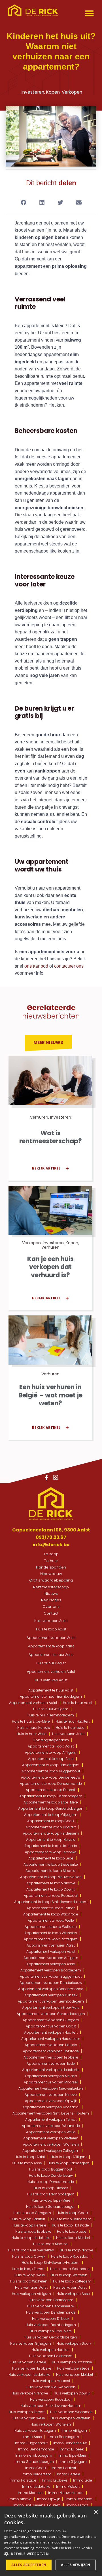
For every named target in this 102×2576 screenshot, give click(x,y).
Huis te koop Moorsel (51, 2244)
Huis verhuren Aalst (51, 1680)
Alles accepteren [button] (29, 2565)
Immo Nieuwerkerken (66, 2493)
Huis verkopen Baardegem (51, 2300)
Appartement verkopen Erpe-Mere (51, 2007)
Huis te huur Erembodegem (51, 1715)
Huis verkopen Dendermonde (51, 2312)
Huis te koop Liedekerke (31, 2238)
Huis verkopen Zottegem (35, 2431)
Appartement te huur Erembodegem (51, 1696)
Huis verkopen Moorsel (51, 2381)
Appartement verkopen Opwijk (51, 2101)
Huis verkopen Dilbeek (51, 2319)
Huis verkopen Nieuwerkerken (51, 2387)
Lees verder (83, 2548)
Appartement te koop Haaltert (51, 1827)
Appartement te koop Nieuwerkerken (51, 1877)
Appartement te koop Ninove (51, 1883)
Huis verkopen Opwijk (72, 2393)
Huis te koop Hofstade (70, 2225)
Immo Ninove (20, 2499)
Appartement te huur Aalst (51, 1655)
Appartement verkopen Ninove (51, 2095)
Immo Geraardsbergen (34, 2462)
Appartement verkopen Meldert (51, 2076)
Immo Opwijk (48, 2499)
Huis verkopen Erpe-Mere (51, 2331)
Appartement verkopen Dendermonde (51, 1989)
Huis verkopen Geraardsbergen (51, 2337)
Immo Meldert (68, 2487)
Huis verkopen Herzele (28, 2362)
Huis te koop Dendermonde (51, 2182)
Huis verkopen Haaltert (51, 2350)
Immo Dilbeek (72, 2449)
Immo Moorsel (30, 2493)
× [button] (96, 2512)
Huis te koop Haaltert (28, 2219)
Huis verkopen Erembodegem (51, 2325)
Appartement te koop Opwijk (51, 1889)
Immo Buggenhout (31, 2443)
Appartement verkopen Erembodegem (51, 2001)
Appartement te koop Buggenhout (51, 1771)
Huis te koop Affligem (69, 2157)
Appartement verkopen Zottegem (51, 2151)
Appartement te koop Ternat (51, 1908)
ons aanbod (36, 966)
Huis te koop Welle (30, 2275)
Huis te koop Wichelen (29, 2281)
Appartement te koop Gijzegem (51, 1815)
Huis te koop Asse (27, 2163)
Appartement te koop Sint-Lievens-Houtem (51, 1902)
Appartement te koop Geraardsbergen (51, 1808)
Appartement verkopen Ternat (51, 2119)
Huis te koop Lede (72, 2231)
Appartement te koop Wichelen (51, 1933)
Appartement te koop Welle (51, 1920)
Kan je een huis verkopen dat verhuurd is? (50, 1267)
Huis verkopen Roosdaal (51, 2399)
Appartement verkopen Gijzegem (51, 2020)
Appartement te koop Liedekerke (51, 1864)
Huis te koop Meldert (73, 2238)
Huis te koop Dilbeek (51, 2188)
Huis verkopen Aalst (51, 1621)
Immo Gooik (36, 2468)
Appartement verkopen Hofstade (51, 2051)
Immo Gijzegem (73, 2462)
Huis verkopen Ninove (30, 2393)
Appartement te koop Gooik (51, 1821)
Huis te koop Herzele (29, 2225)
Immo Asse (32, 2437)
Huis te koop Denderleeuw (51, 2175)
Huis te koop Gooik (72, 2213)
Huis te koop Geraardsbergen (51, 2207)
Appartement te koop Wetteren (51, 1927)
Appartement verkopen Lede (51, 2063)
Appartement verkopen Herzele (51, 2045)
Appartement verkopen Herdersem (51, 2039)
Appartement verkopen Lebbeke (51, 2057)
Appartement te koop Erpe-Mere (51, 1802)
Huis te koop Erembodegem (51, 2194)
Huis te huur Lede (70, 1728)
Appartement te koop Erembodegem (51, 1796)
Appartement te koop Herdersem (51, 1833)
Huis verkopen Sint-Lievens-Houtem (51, 2406)
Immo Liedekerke (36, 2487)
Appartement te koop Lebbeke (51, 1852)
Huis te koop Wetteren (69, 2275)
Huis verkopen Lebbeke (32, 2368)
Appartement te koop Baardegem (51, 1765)
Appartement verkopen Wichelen (51, 2144)
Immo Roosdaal (79, 2499)
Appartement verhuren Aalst (51, 1672)
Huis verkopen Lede (73, 2368)
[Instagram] (56, 1477)
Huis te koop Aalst (51, 1629)
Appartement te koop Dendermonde (51, 1784)
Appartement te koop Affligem (51, 1752)
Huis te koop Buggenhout (51, 2169)
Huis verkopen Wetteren (71, 2418)
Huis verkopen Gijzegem (31, 2343)
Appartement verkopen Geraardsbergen (51, 2014)
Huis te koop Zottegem (72, 2281)
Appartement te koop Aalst (51, 1646)
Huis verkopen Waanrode (71, 2412)
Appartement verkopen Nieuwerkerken (51, 2088)
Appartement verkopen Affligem (51, 1958)
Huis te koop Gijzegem (32, 2213)
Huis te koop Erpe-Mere (51, 2200)
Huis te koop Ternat (28, 2269)
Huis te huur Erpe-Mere (31, 1721)
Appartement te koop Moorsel (51, 1871)
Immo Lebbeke (55, 2480)
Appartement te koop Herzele (51, 1840)
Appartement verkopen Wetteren (51, 2138)
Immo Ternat (77, 2505)
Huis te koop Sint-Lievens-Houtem (51, 2263)
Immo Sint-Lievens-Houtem (37, 2505)
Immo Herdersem (36, 2474)
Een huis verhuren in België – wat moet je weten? (50, 1395)
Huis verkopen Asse (73, 2294)
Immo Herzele (69, 2474)
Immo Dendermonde (36, 2449)
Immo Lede (83, 2480)
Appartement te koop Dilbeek (51, 1790)
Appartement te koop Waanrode (51, 1914)
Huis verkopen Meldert (75, 2375)
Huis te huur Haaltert (73, 1721)
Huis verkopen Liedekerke (29, 2375)
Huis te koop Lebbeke (33, 2231)
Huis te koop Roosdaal (70, 2256)
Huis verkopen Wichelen (51, 2424)
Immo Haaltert (64, 2468)
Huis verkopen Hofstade (72, 2362)
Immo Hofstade (23, 2480)
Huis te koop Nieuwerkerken (31, 2250)
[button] (90, 13)
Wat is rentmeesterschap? (51, 1137)
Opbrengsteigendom (51, 1740)
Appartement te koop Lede (51, 1858)
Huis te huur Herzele (34, 1728)
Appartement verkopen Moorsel (51, 2082)
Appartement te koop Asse (51, 1759)
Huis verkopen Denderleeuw (51, 2306)
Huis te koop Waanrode (70, 2269)
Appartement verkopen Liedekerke (51, 2070)
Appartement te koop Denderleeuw (51, 1777)
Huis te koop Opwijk (29, 2256)
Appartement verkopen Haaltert (51, 2032)
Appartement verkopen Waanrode (51, 2126)
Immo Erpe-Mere (72, 2455)
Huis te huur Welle (32, 1734)
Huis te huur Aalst (51, 1663)
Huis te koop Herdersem (71, 2219)
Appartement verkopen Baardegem (51, 1970)
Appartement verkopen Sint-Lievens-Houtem (51, 2113)
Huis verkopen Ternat (27, 2412)
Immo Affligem (74, 2431)
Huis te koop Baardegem (69, 2163)
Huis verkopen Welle (28, 2418)
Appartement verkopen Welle (51, 2132)
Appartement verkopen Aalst (51, 1638)
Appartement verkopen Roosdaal (51, 2107)
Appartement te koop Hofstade (51, 1846)
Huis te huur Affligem (51, 1709)
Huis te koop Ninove (76, 2250)
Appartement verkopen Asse (51, 1964)
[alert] (51, 2541)
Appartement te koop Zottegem (51, 1939)
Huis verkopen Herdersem (51, 2356)
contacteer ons (69, 966)
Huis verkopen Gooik (74, 2343)
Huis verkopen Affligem (31, 2294)
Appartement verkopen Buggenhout (51, 1976)
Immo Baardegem (63, 2437)
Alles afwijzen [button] (76, 2565)
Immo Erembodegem (34, 2455)
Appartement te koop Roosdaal (51, 1896)
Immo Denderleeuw (70, 2443)
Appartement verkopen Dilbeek (51, 1995)
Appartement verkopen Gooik (51, 2026)
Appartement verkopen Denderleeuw (51, 1983)
